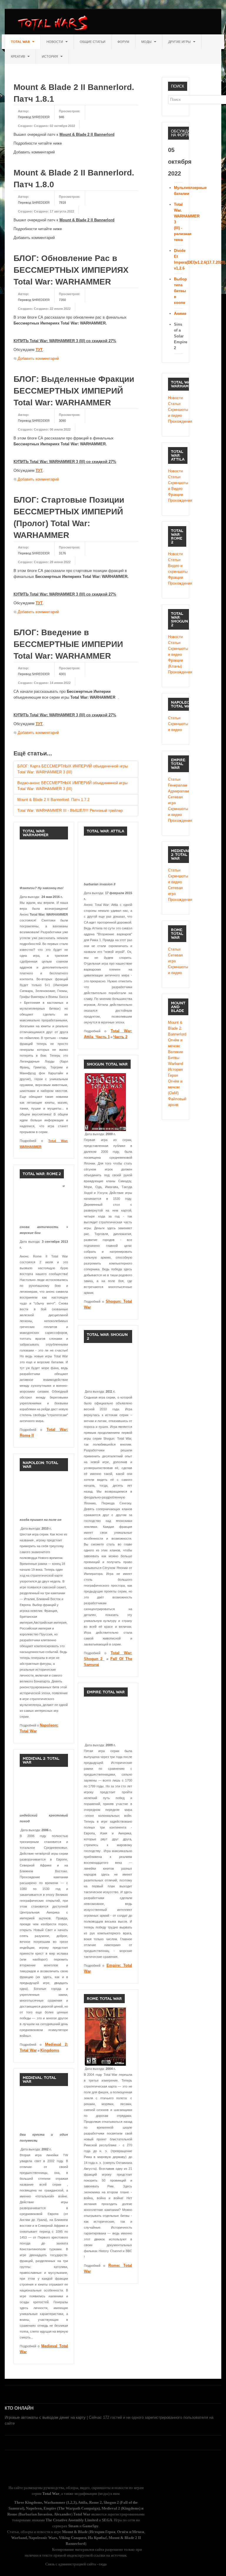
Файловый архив (176, 1102)
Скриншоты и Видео (176, 486)
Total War (21, 42)
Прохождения (176, 421)
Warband (176, 1064)
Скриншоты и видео (176, 413)
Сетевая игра (175, 800)
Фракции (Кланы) (176, 663)
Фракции (176, 495)
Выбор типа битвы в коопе (180, 291)
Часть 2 (120, 1037)
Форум (123, 42)
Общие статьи (93, 42)
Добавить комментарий (38, 358)
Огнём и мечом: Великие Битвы (176, 1049)
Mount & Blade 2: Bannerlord (176, 1028)
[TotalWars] (54, 24)
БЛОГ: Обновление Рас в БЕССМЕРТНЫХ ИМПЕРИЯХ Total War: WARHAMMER (71, 270)
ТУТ (39, 350)
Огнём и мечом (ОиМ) (175, 1087)
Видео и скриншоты (176, 569)
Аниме (180, 313)
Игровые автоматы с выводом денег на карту (45, 2417)
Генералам (176, 785)
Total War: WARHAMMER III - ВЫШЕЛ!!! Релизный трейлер (70, 811)
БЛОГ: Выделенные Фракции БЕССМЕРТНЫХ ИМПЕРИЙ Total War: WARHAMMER (74, 391)
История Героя (175, 1072)
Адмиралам (176, 791)
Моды (147, 42)
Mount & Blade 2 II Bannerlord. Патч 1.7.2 (53, 800)
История (50, 56)
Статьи (174, 404)
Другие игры (180, 42)
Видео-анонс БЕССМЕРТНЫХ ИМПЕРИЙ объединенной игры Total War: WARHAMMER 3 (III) (72, 786)
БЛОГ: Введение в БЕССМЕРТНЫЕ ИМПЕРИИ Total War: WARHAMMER (68, 644)
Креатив (18, 56)
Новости (55, 42)
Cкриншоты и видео (176, 651)
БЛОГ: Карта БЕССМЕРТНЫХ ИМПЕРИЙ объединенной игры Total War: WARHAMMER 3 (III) (73, 769)
